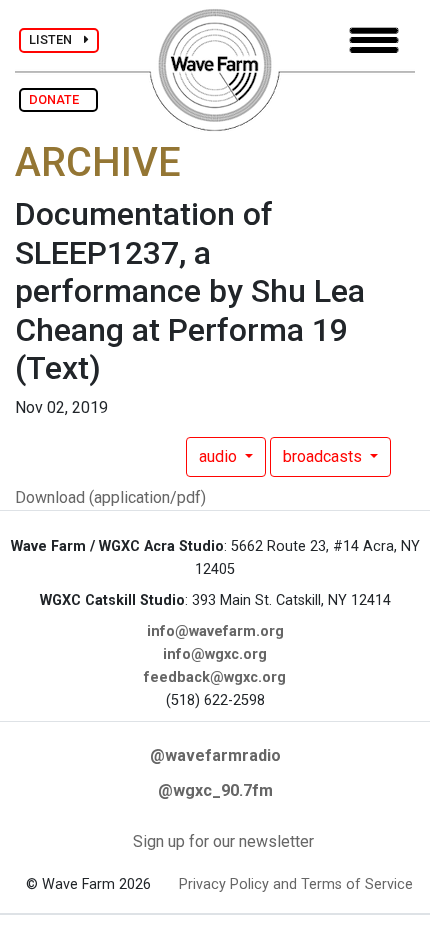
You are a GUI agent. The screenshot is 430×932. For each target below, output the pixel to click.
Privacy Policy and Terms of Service (296, 884)
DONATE (58, 99)
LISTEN (56, 39)
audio (220, 456)
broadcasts (324, 456)
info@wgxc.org (215, 654)
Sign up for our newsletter (223, 841)
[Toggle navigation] (374, 40)
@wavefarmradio (215, 755)
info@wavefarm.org (215, 631)
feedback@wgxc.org (215, 677)
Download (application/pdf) (110, 497)
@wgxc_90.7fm (215, 790)
